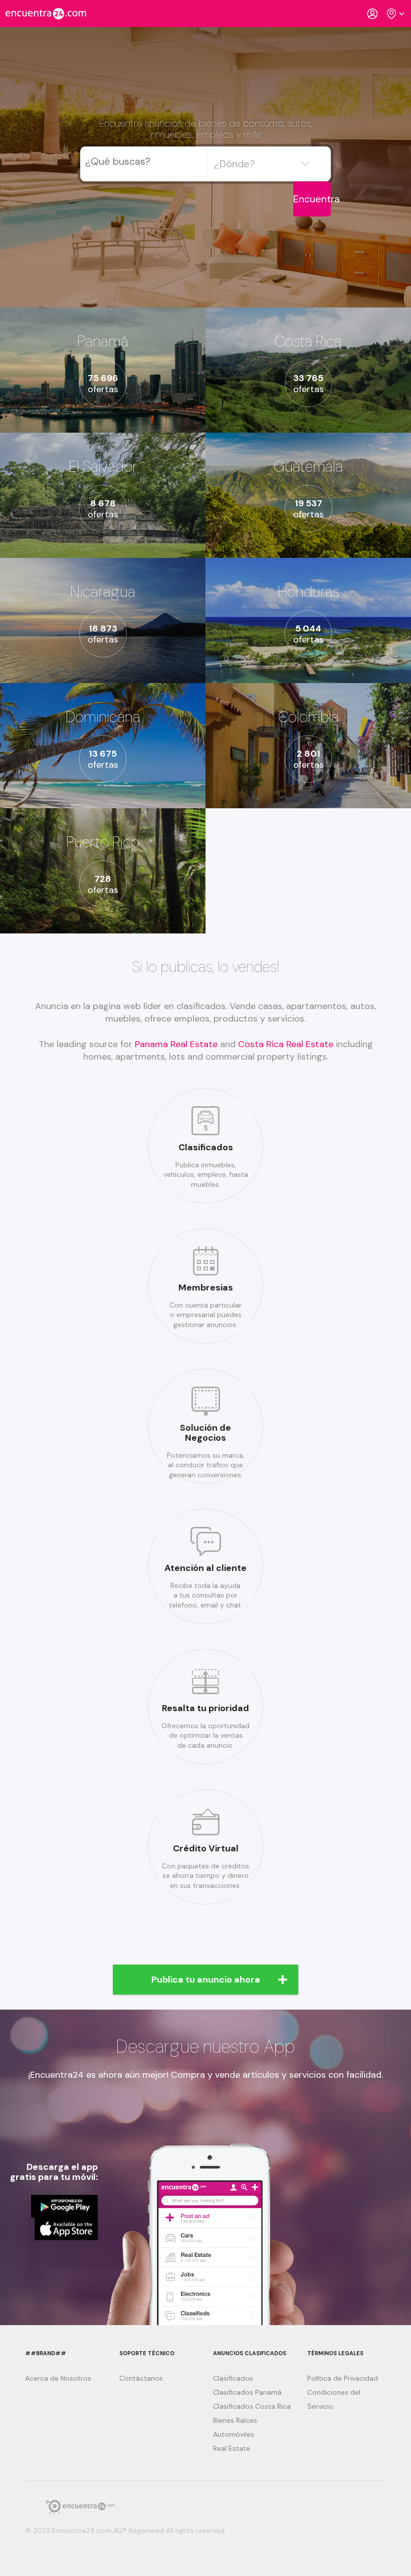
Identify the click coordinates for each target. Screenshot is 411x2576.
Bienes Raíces (235, 2420)
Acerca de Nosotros (58, 2378)
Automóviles (234, 2434)
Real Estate (232, 2448)
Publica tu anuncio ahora (206, 1980)
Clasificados (233, 2378)
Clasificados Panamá (247, 2392)
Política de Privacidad (343, 2378)
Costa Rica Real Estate (287, 1044)
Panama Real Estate (177, 1044)
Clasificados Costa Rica (252, 2406)
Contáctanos (141, 2378)
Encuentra (312, 199)
